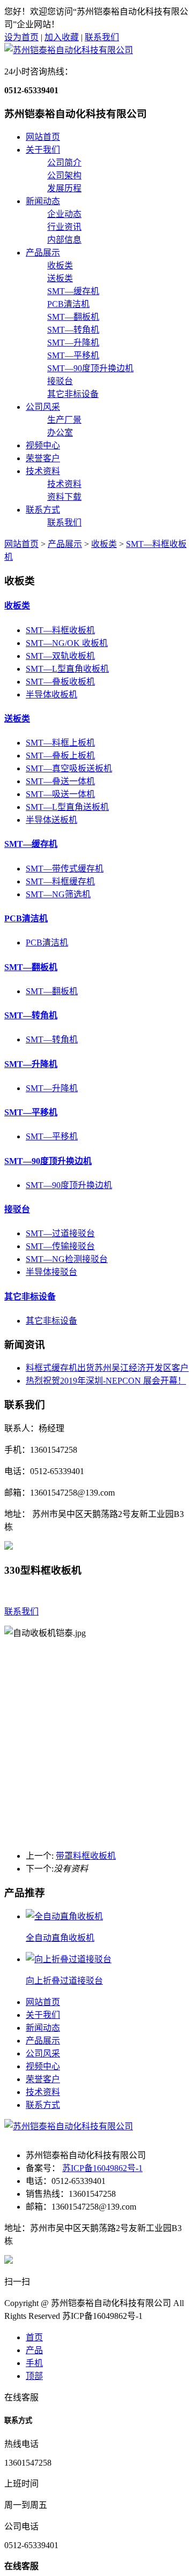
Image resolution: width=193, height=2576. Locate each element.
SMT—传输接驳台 (60, 1246)
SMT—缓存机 (73, 291)
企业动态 (64, 214)
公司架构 (64, 175)
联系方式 (43, 510)
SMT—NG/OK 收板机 (67, 643)
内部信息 (64, 240)
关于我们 (43, 150)
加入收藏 (62, 37)
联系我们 (102, 37)
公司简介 (64, 163)
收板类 (60, 265)
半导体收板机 (51, 694)
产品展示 (43, 253)
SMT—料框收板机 (60, 630)
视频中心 (43, 445)
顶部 (34, 2376)
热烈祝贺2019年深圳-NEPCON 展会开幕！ (106, 1381)
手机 (34, 2363)
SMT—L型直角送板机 (67, 807)
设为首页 (21, 37)
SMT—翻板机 (73, 317)
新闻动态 (43, 201)
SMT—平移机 (73, 355)
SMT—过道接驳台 (60, 1233)
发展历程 (64, 188)
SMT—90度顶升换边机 (90, 368)
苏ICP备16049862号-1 (102, 2168)
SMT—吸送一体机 (60, 794)
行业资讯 (64, 227)
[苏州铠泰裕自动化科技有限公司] (69, 50)
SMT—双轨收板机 (60, 656)
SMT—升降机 (73, 343)
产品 (34, 2350)
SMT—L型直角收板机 (67, 669)
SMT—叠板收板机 (60, 682)
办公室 (60, 433)
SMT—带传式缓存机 (65, 869)
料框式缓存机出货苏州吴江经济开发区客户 (107, 1368)
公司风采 (43, 407)
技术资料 (43, 471)
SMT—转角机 (73, 330)
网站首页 (43, 137)
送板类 (60, 278)
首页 (34, 2337)
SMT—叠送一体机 (60, 781)
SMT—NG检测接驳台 (67, 1259)
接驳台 (60, 381)
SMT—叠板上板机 (60, 756)
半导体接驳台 (51, 1272)
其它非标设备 (73, 394)
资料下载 (64, 497)
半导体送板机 (51, 820)
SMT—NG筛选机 (58, 894)
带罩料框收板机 (86, 1856)
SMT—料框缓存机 (60, 881)
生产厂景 (64, 420)
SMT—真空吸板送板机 (69, 768)
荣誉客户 (43, 458)
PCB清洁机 (68, 304)
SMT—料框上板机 (60, 743)
